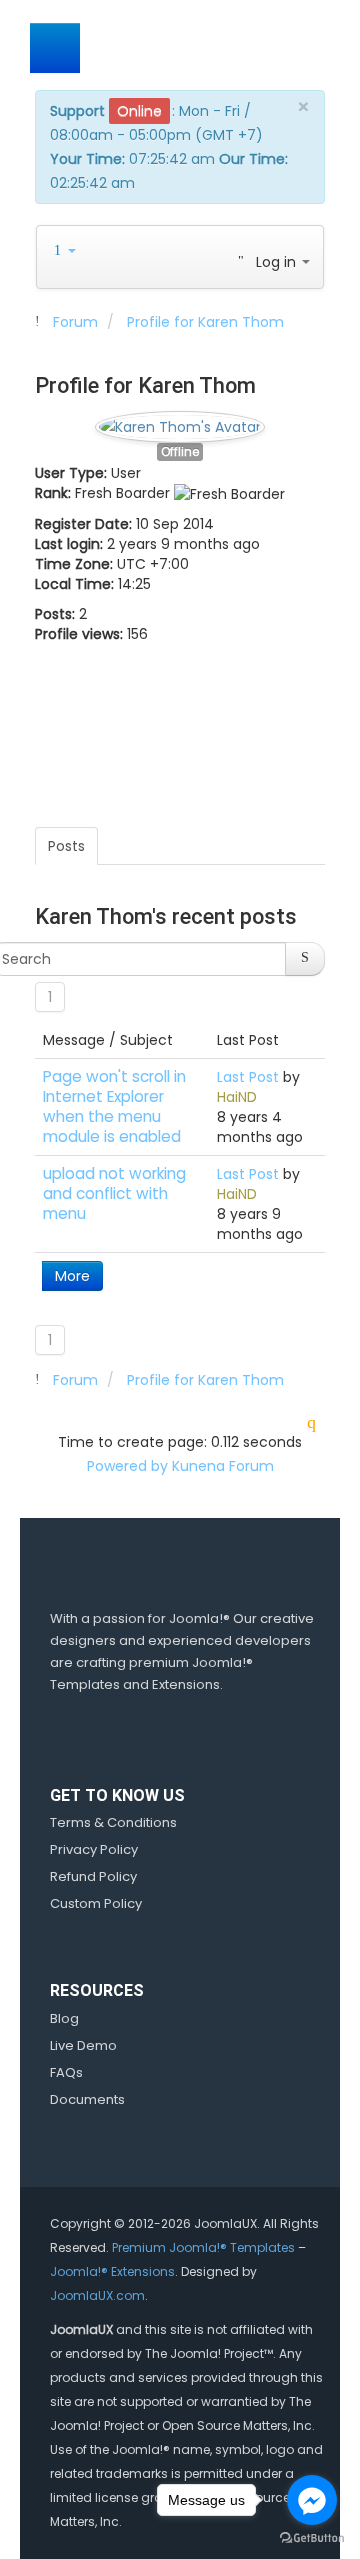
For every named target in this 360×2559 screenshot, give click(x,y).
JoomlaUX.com (97, 2295)
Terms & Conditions (113, 1822)
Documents (87, 2099)
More (72, 1276)
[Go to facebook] (312, 2500)
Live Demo (83, 2045)
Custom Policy (96, 1903)
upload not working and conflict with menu (114, 1193)
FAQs (66, 2072)
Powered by (127, 1466)
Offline (180, 452)
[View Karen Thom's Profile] (180, 422)
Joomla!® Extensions (112, 2271)
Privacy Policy (94, 1849)
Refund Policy (93, 1876)
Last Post (248, 1077)
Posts (66, 846)
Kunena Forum (223, 1466)
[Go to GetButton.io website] (312, 2538)
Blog (64, 2018)
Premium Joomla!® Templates (203, 2247)
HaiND (237, 1097)
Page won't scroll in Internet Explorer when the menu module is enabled (114, 1106)
